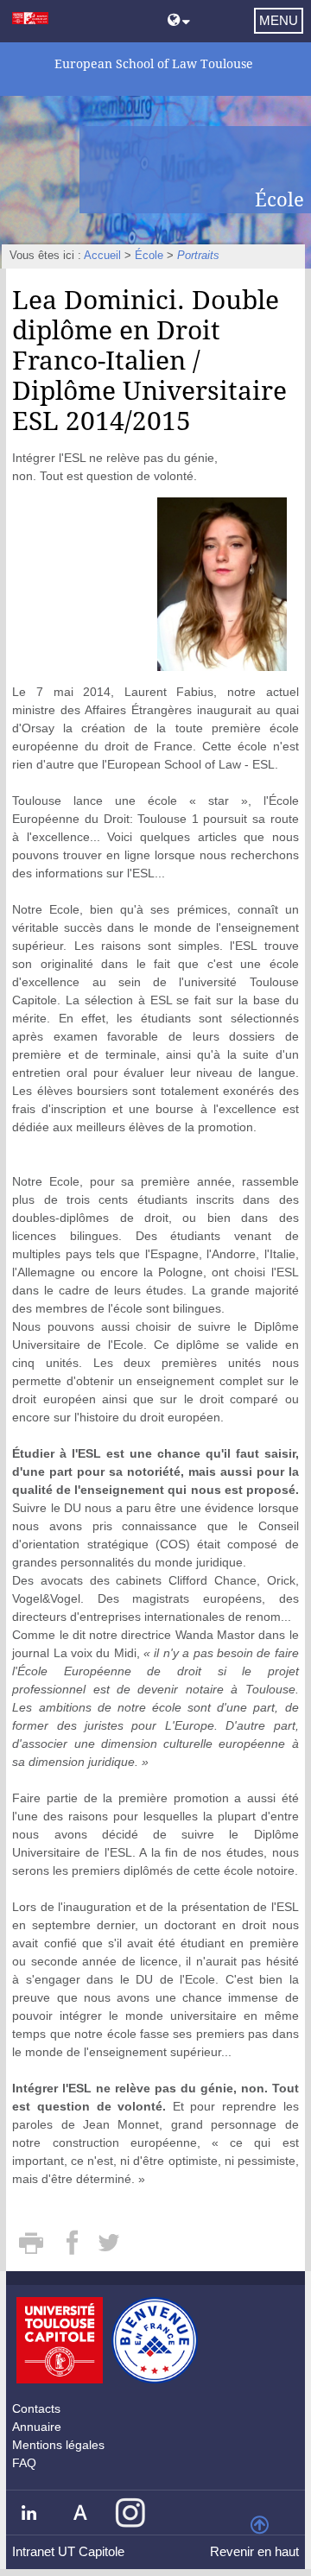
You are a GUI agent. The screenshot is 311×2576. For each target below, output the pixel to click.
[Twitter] (109, 2249)
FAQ (24, 2463)
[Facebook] (74, 2249)
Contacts (36, 2408)
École (149, 256)
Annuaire (37, 2427)
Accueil (102, 256)
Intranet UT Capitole (68, 2551)
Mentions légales (58, 2445)
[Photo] (222, 583)
